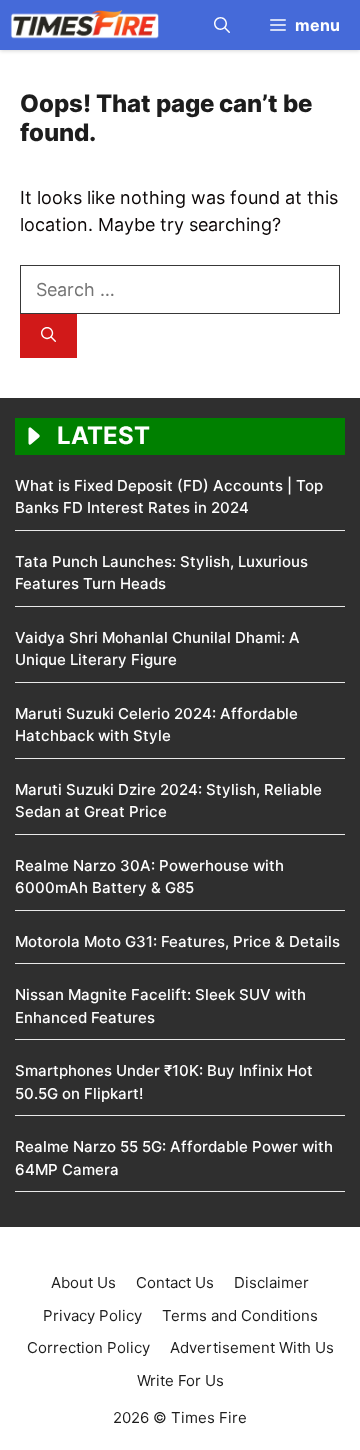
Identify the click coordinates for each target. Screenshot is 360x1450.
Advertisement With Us (252, 1347)
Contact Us (175, 1282)
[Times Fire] (85, 25)
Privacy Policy (92, 1315)
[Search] (48, 336)
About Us (83, 1282)
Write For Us (180, 1380)
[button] (222, 25)
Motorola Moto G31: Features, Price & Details (177, 941)
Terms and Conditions (240, 1315)
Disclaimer (271, 1282)
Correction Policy (88, 1347)
